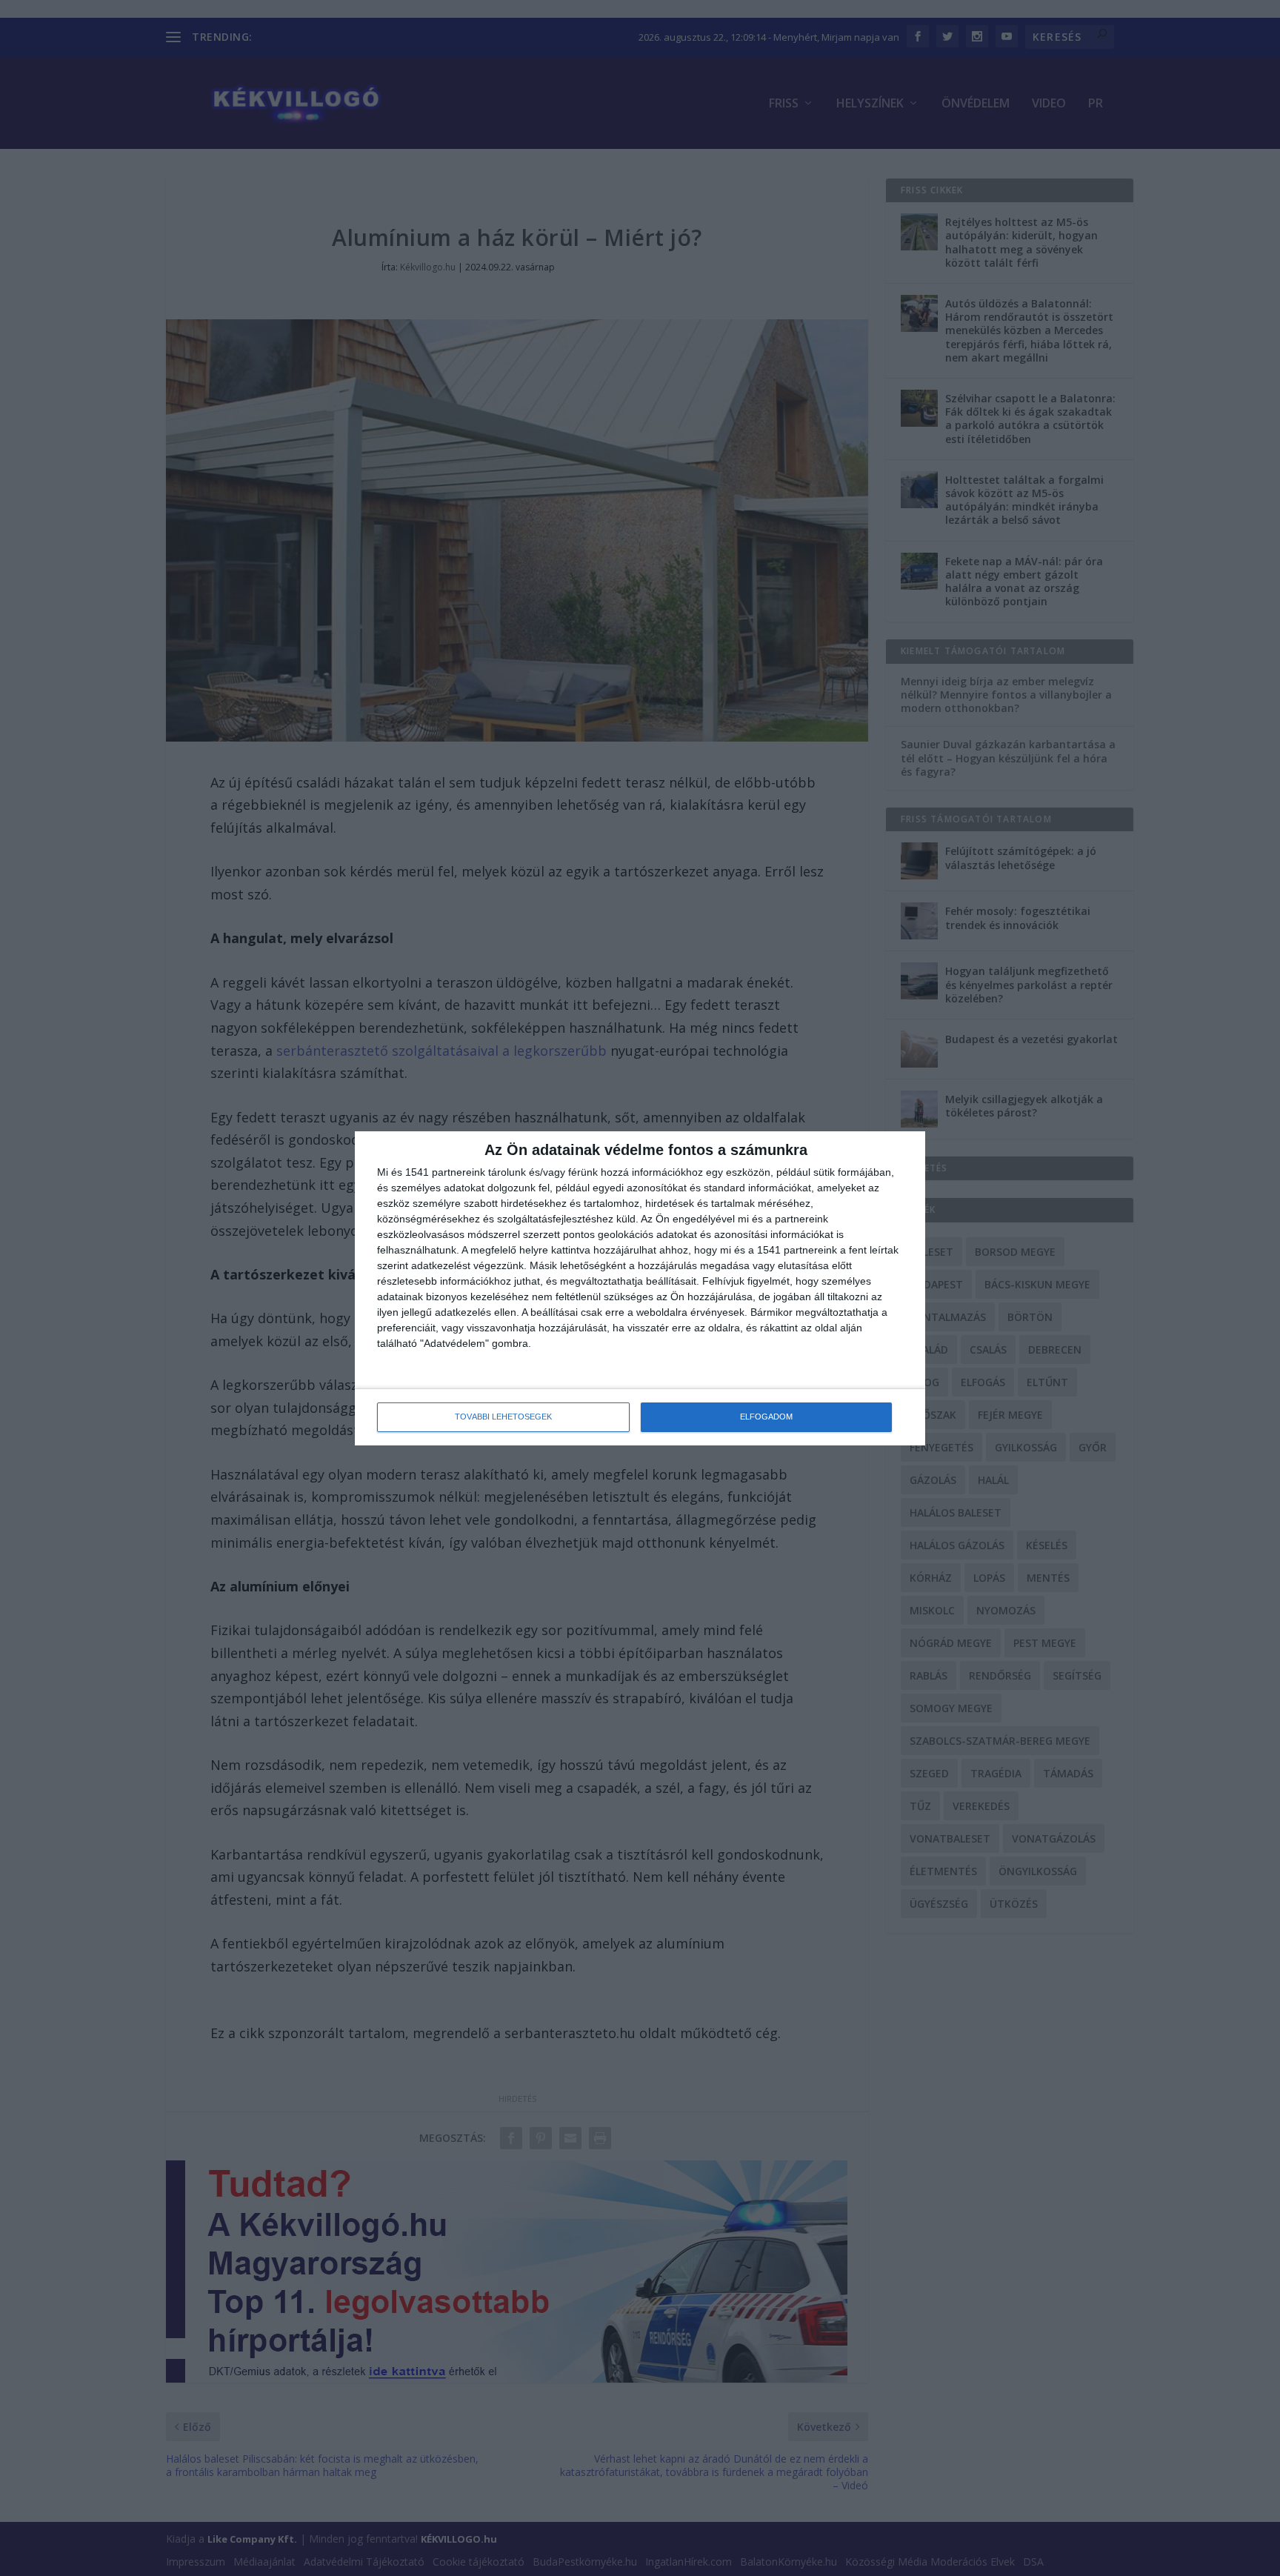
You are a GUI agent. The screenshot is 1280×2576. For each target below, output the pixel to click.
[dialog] (640, 1288)
